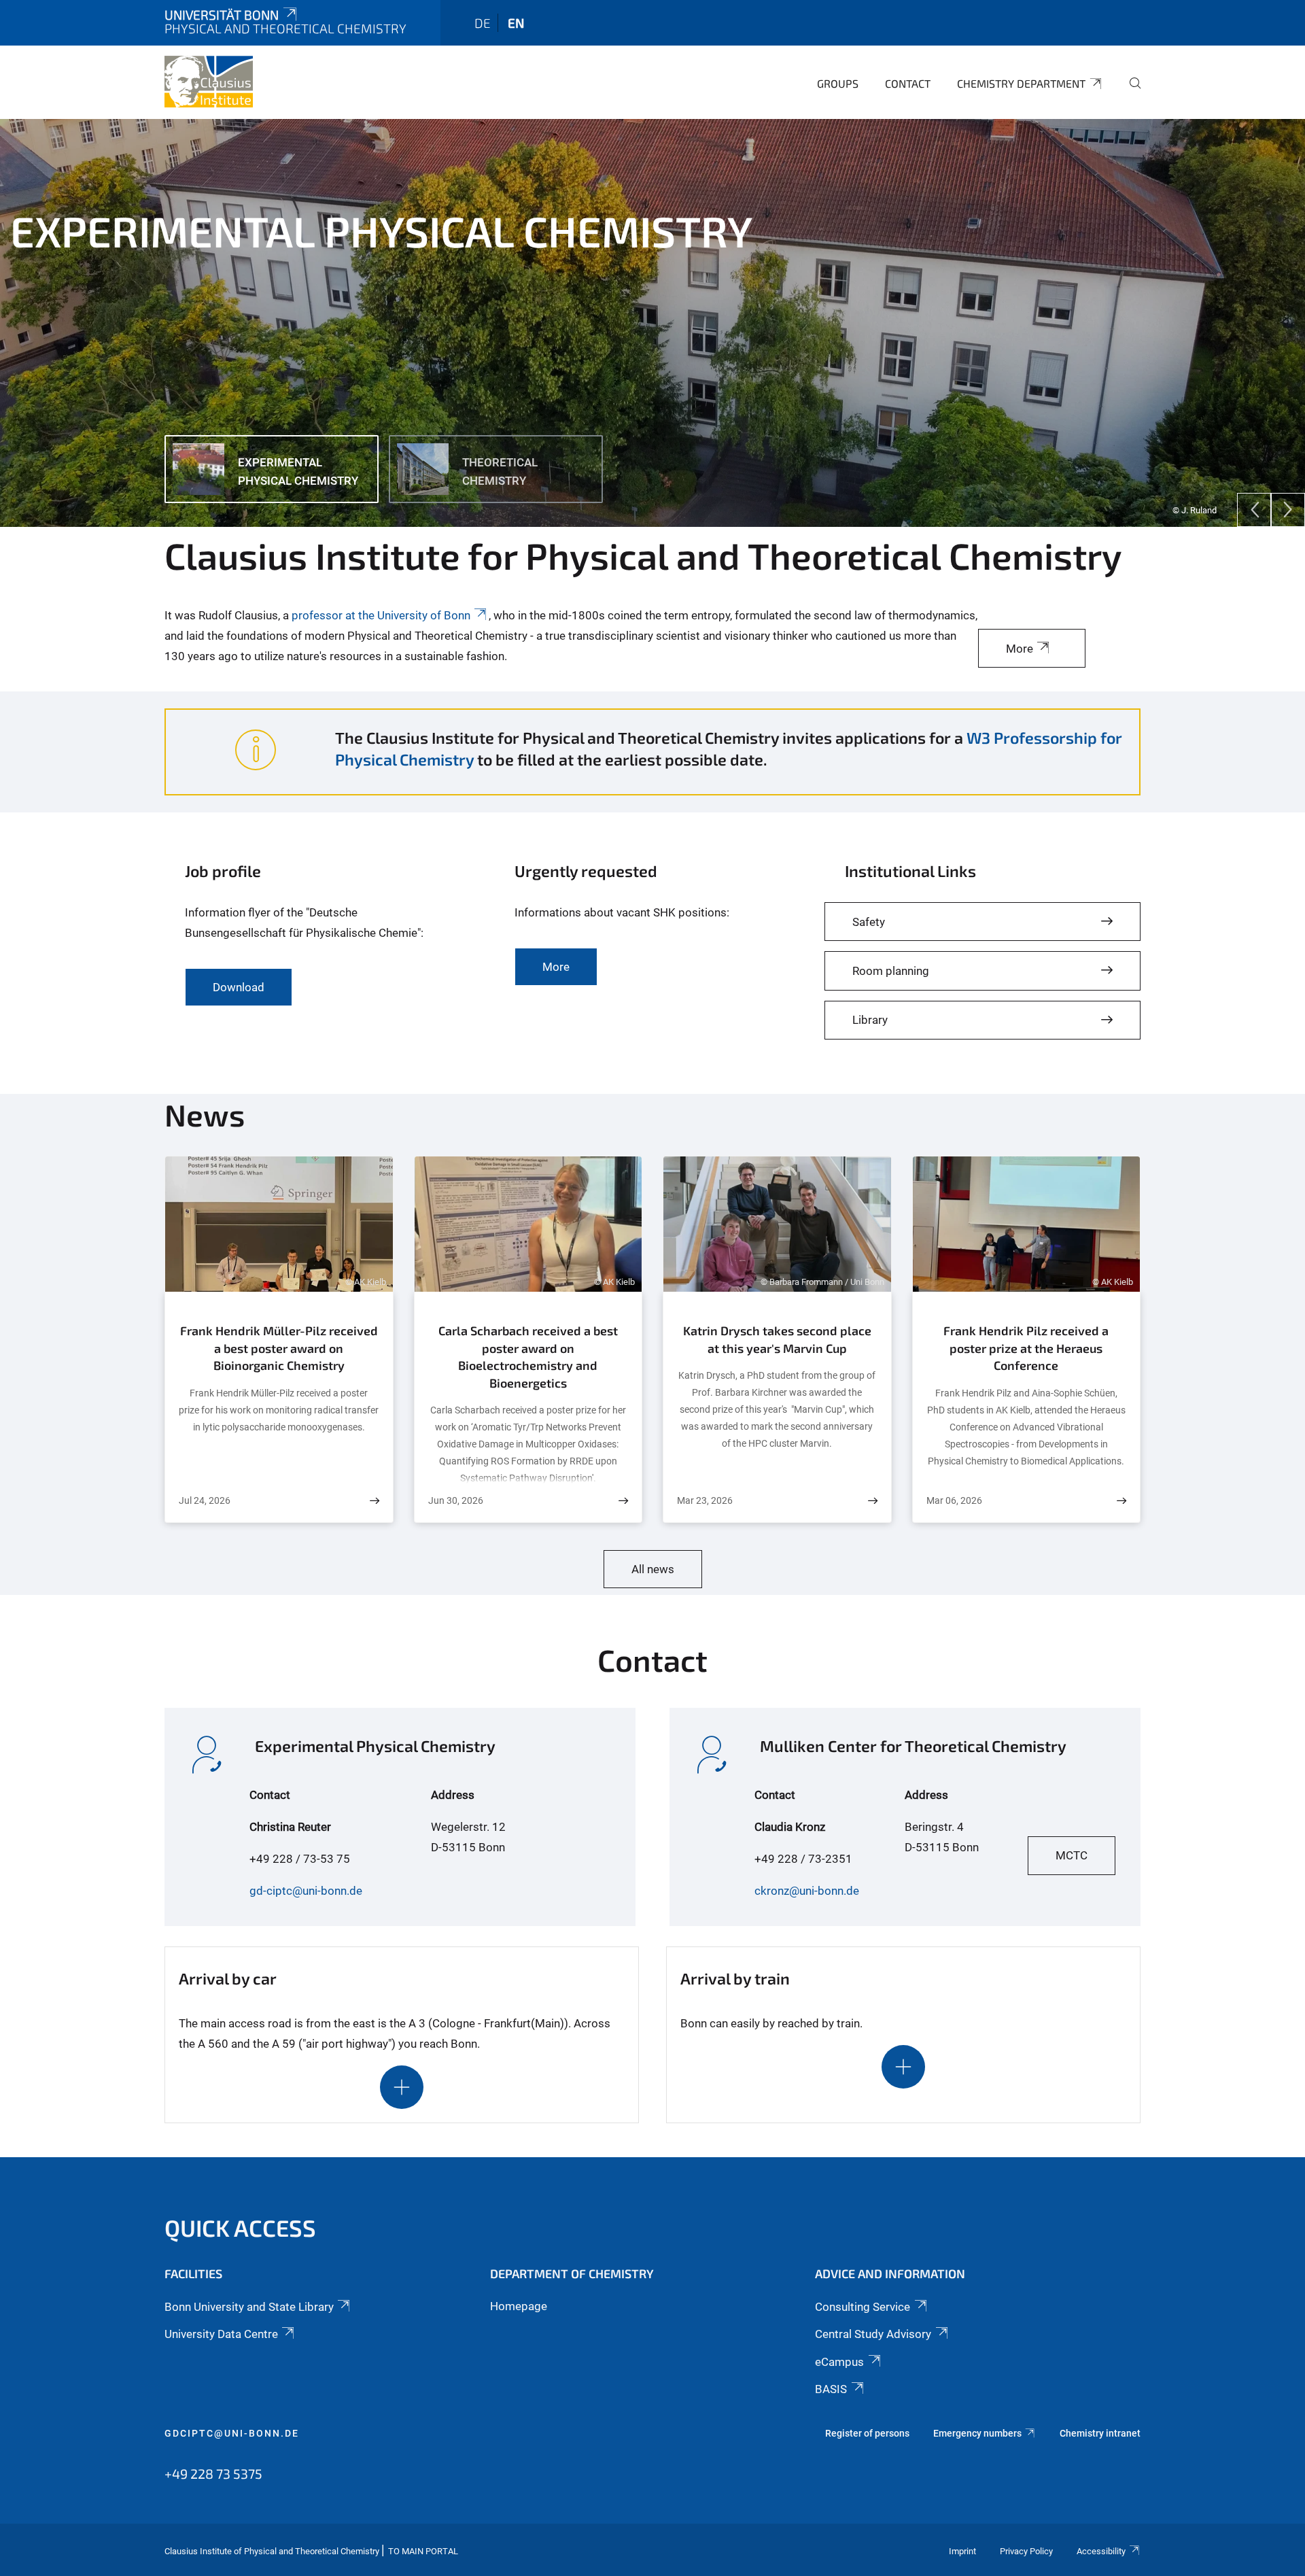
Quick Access (240, 2228)
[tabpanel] (652, 323)
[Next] (1288, 510)
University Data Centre (221, 2334)
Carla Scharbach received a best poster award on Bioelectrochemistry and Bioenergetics (528, 1357)
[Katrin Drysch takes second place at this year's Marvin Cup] (873, 1501)
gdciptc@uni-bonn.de (232, 2433)
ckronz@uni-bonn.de (807, 1891)
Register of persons (867, 2433)
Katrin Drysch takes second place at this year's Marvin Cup (777, 1339)
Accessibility (1101, 2551)
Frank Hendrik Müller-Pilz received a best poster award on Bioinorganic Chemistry (279, 1348)
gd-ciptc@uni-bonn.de (306, 1891)
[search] (1130, 92)
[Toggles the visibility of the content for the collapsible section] (402, 2087)
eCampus (839, 2362)
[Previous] (1254, 510)
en (516, 23)
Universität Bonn (222, 15)
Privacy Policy (1026, 2551)
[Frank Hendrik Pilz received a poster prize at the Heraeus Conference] (1121, 1501)
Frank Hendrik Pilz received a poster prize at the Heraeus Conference (1026, 1348)
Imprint (962, 2551)
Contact (908, 83)
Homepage (519, 2306)
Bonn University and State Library (249, 2307)
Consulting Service (863, 2307)
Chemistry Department (1021, 83)
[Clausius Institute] (209, 82)
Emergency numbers (977, 2433)
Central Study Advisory (873, 2334)
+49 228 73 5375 (213, 2473)
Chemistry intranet (1100, 2433)
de (483, 23)
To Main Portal (423, 2551)
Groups (838, 83)
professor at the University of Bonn (381, 615)
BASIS (831, 2389)
